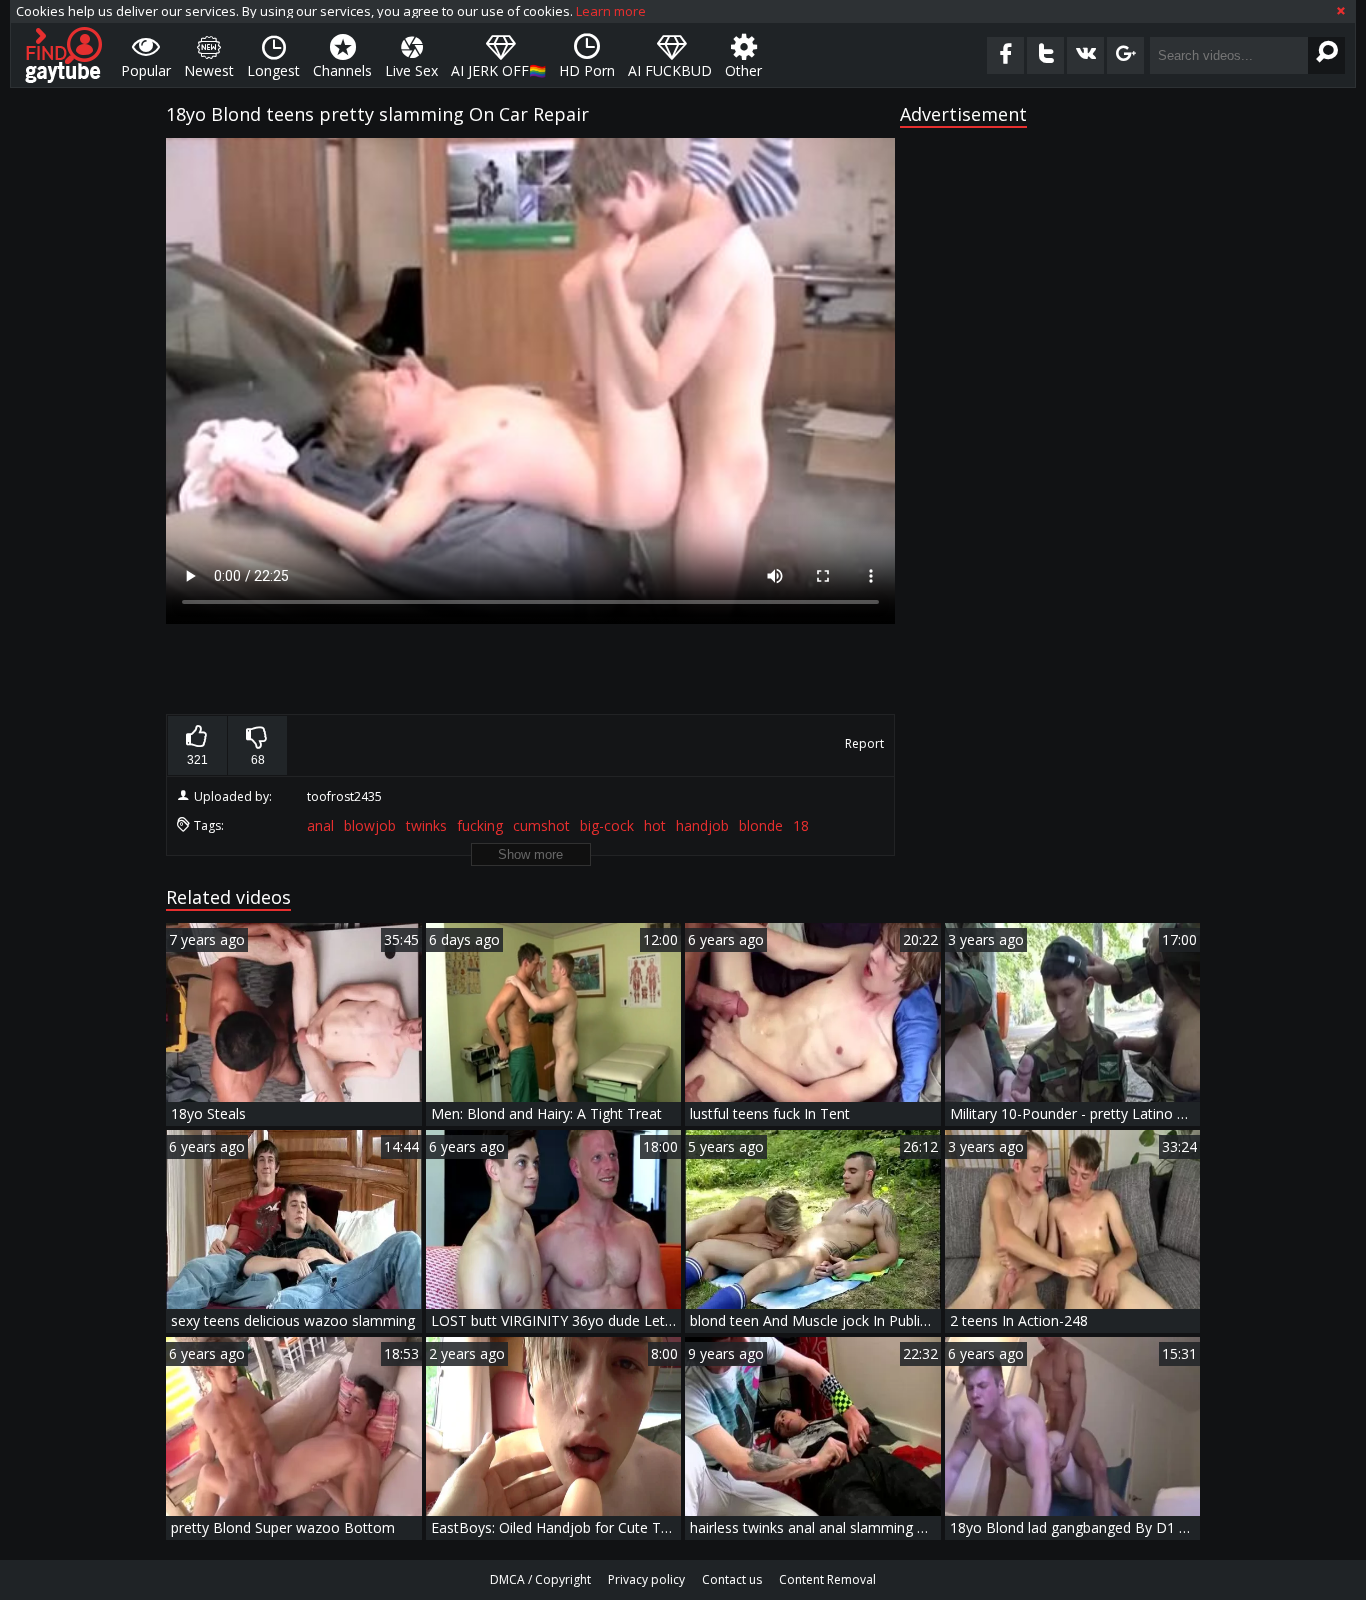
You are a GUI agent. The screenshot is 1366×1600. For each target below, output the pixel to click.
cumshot (541, 825)
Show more (530, 854)
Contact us (732, 1579)
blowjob (370, 825)
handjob (702, 825)
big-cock (607, 825)
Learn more (611, 11)
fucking (480, 825)
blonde (761, 825)
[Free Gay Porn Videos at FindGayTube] (63, 55)
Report (864, 743)
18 (801, 825)
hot (655, 825)
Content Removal (827, 1579)
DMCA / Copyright (540, 1579)
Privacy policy (646, 1579)
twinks (426, 825)
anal (320, 825)
